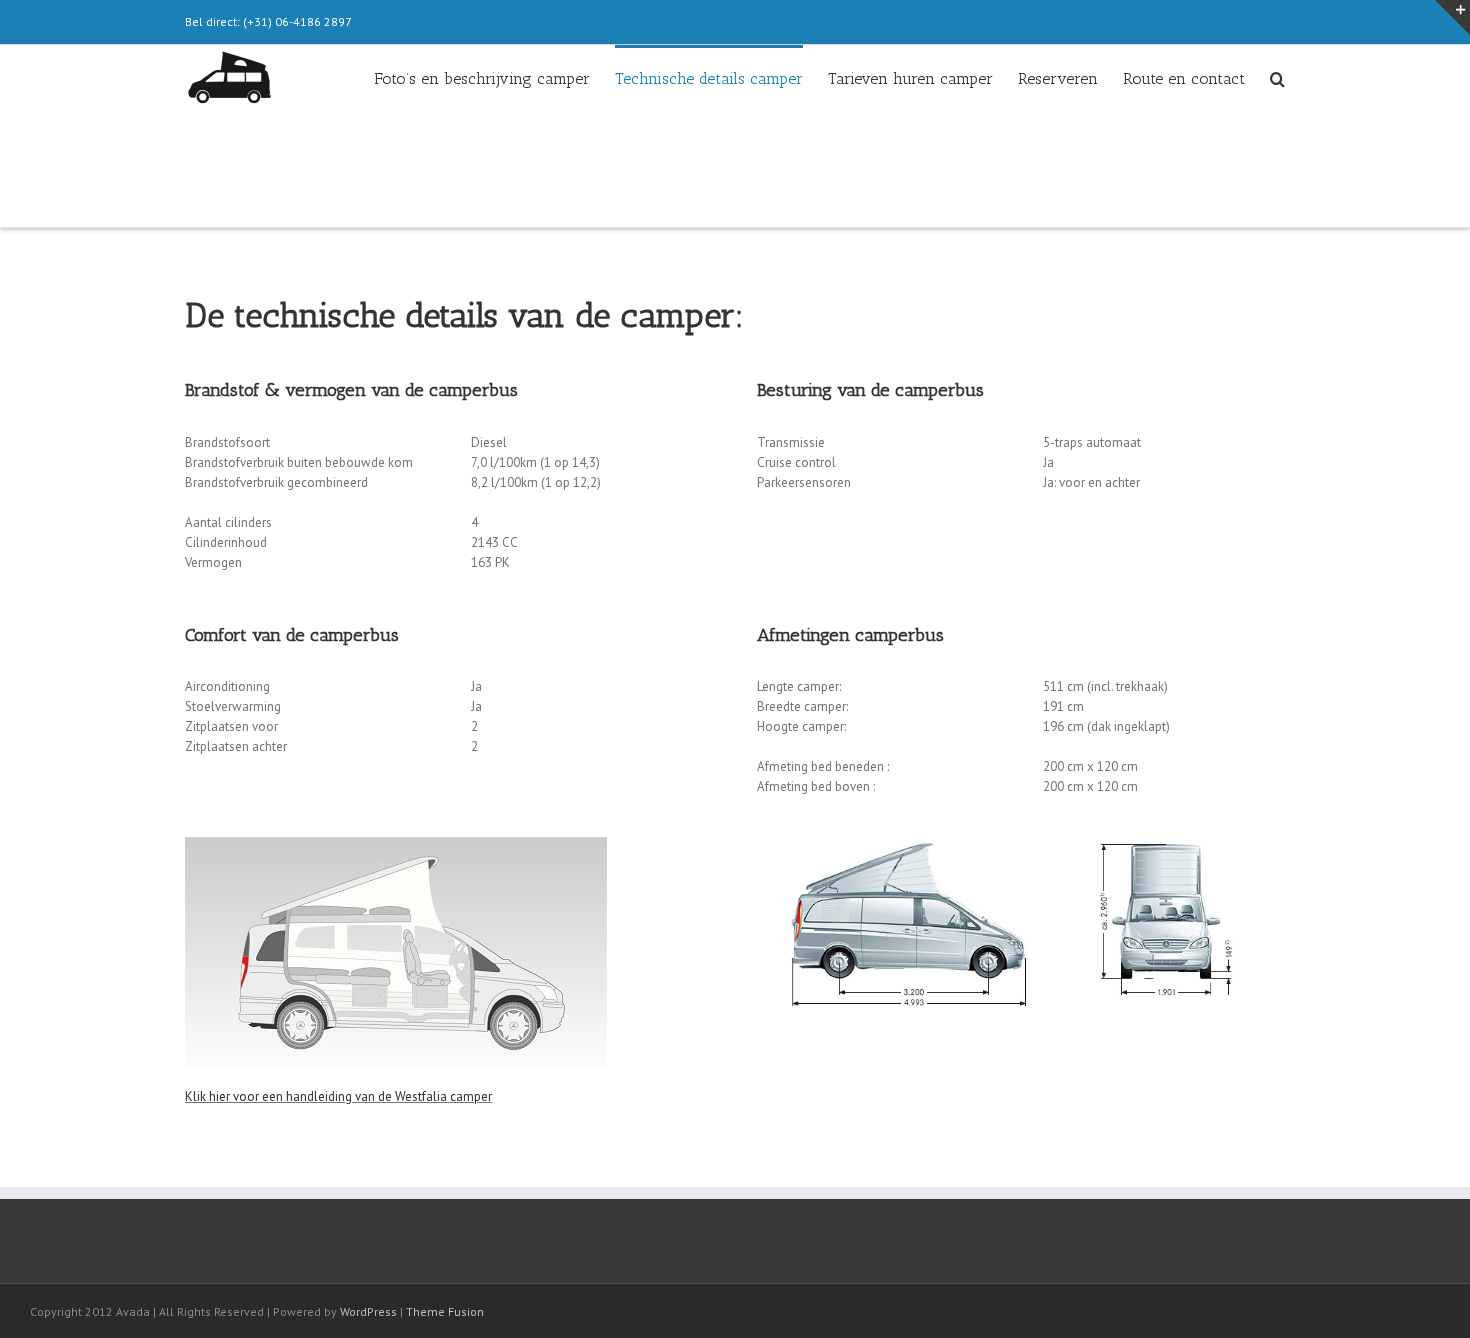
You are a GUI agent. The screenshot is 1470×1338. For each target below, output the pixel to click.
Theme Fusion (445, 1311)
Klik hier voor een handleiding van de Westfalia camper (338, 1096)
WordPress (368, 1311)
